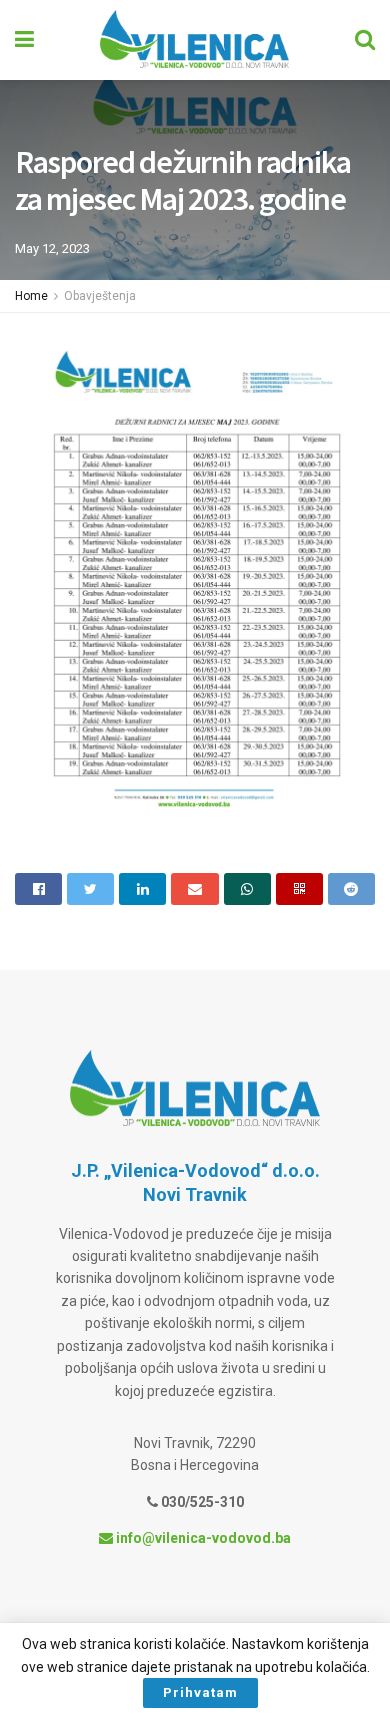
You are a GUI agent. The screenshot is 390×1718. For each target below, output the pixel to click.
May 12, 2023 (52, 248)
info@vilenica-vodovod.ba (202, 1538)
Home (31, 296)
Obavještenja (100, 296)
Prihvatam (200, 1692)
